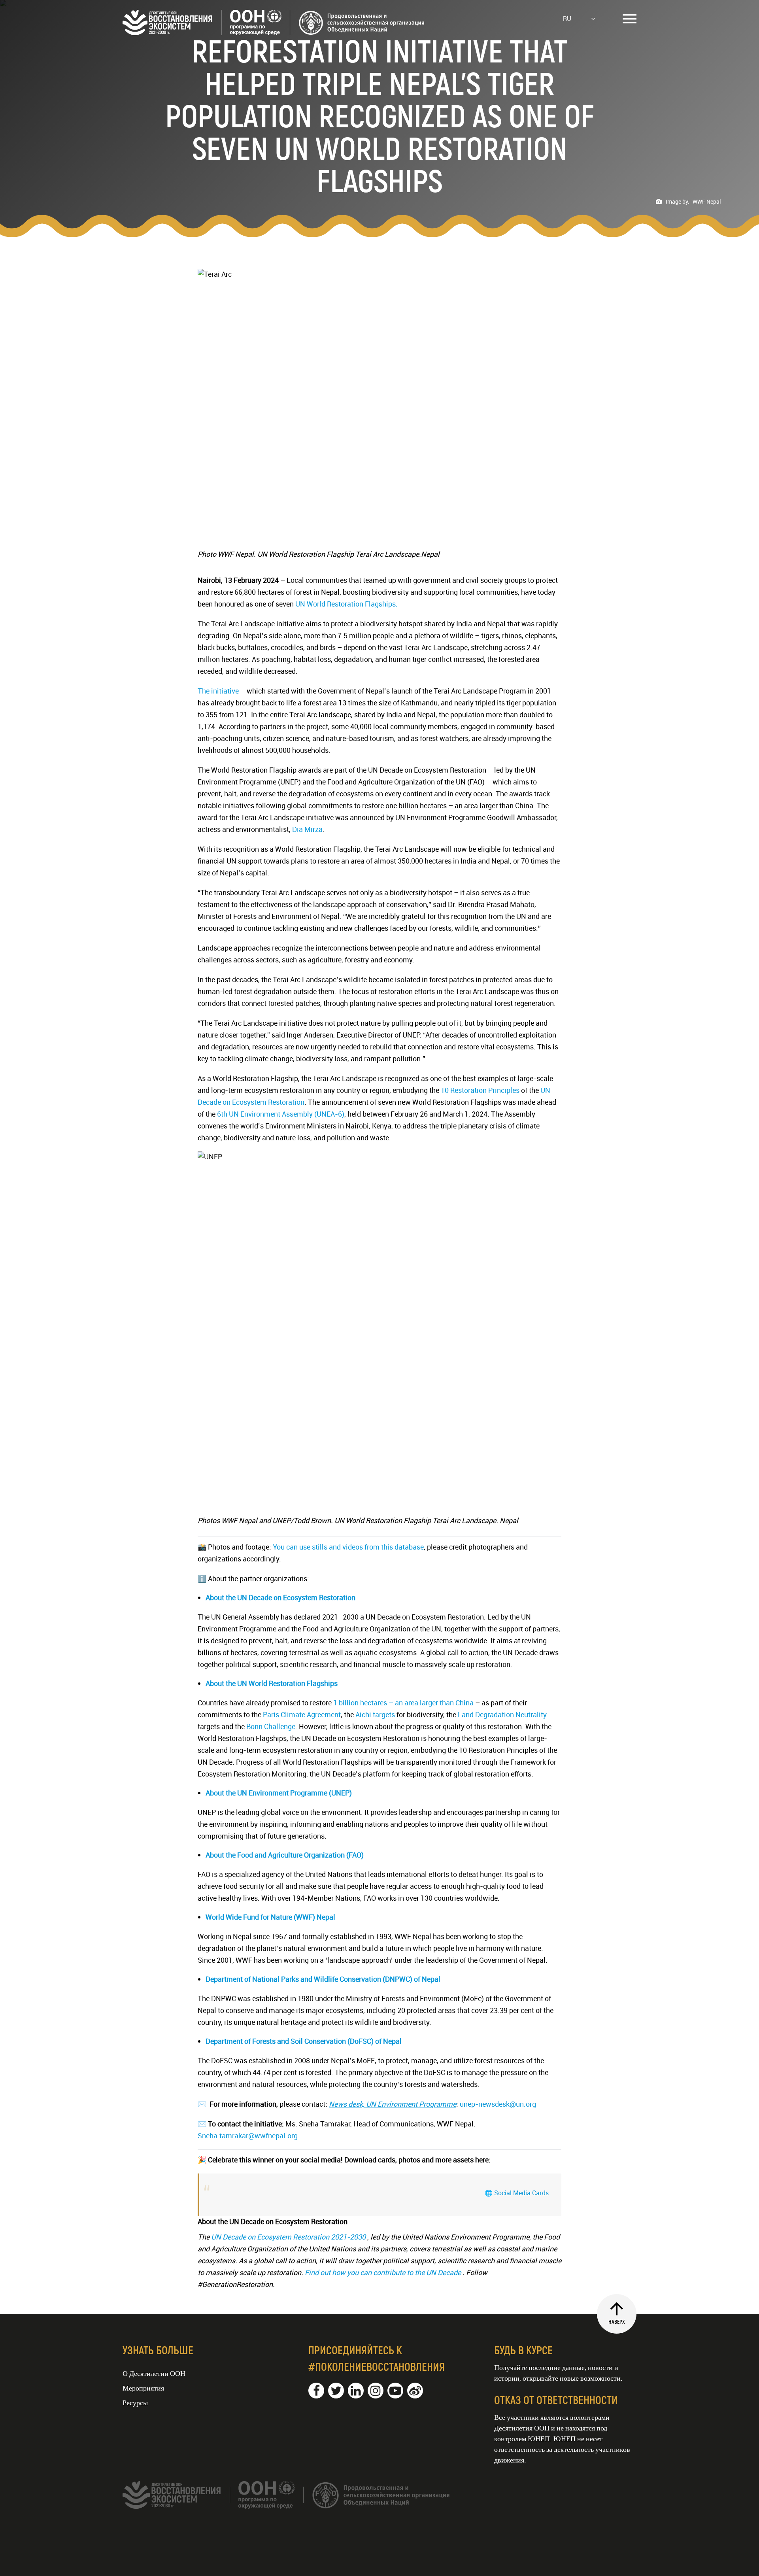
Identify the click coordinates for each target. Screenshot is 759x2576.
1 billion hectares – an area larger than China (403, 1703)
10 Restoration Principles (480, 1090)
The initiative (218, 691)
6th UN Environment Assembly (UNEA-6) (281, 1114)
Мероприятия (143, 2388)
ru (567, 19)
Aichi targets (375, 1714)
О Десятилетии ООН (154, 2373)
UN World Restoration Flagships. (346, 604)
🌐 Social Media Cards (517, 2193)
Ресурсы (135, 2402)
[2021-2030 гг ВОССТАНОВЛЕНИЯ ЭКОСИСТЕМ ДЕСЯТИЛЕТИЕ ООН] (274, 32)
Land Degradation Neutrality (502, 1714)
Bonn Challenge (271, 1726)
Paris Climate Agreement (302, 1714)
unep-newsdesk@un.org (498, 2104)
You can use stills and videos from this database (348, 1547)
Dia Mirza (307, 829)
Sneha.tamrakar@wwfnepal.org (248, 2136)
